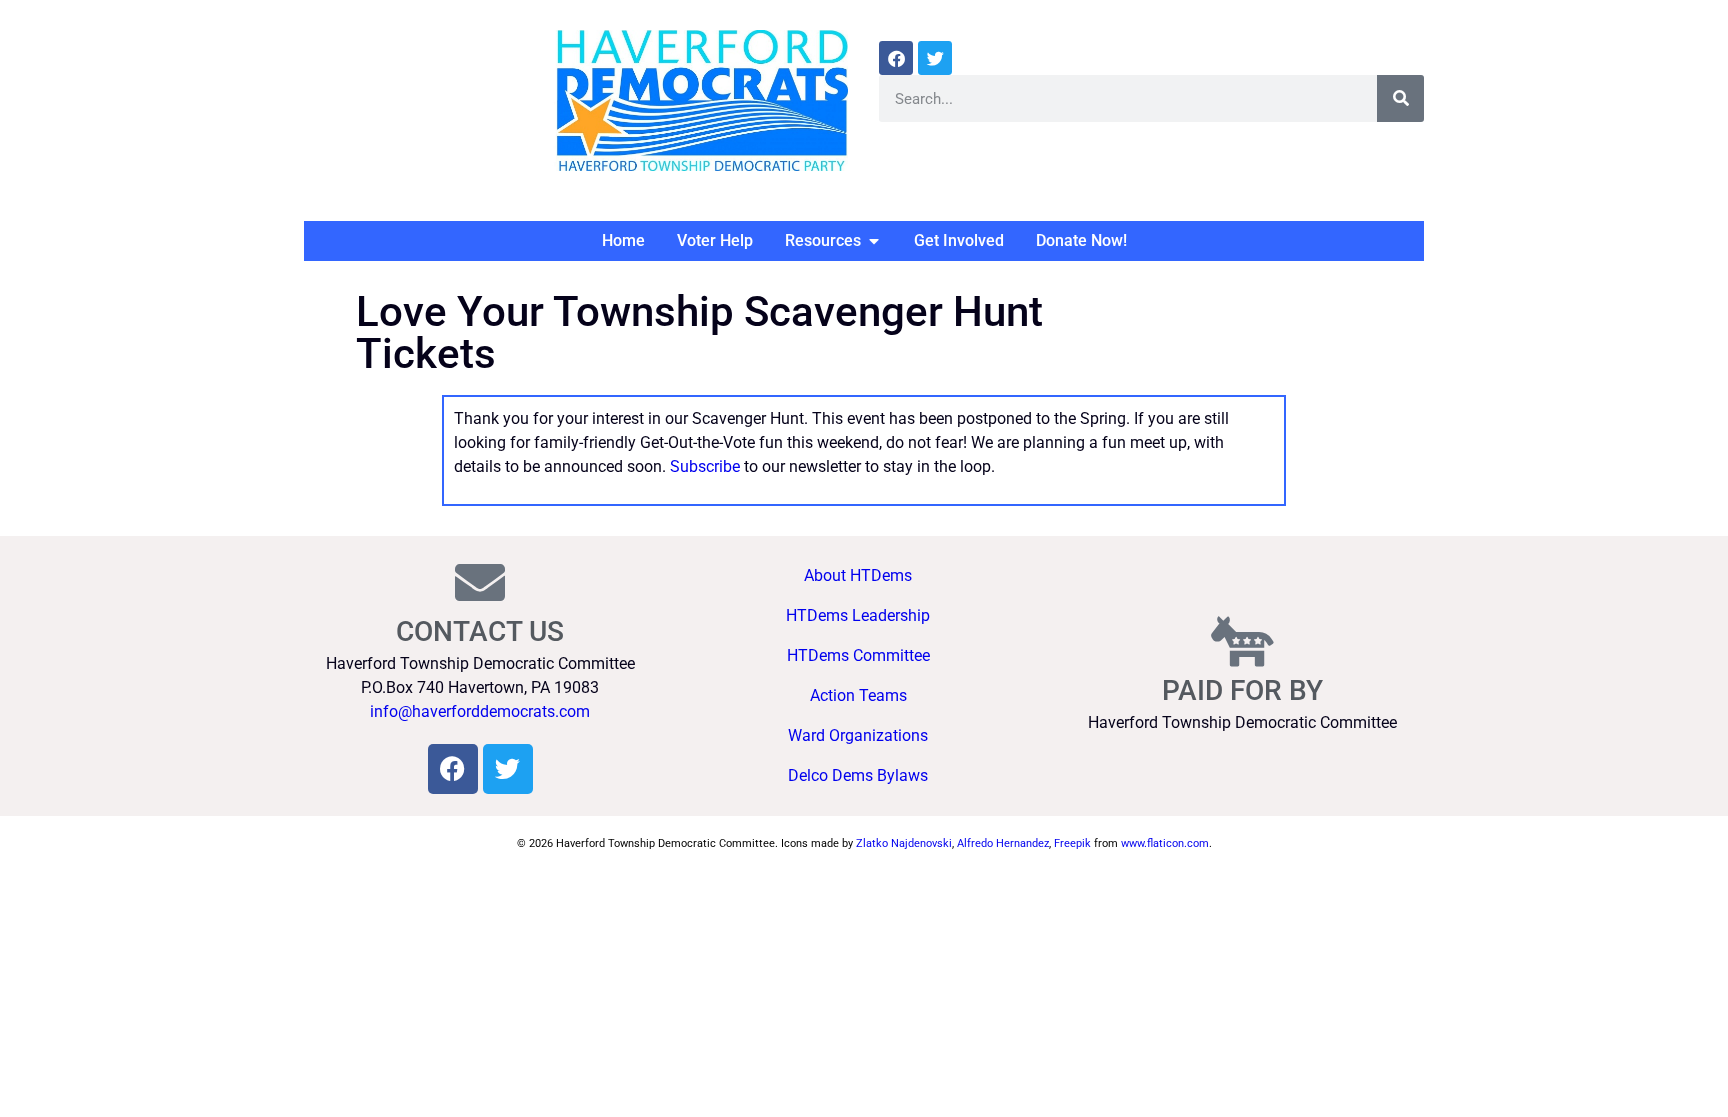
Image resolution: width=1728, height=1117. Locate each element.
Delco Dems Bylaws (858, 775)
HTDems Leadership (858, 615)
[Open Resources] (874, 241)
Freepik (1072, 843)
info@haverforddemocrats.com (480, 711)
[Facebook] (896, 58)
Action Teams (858, 695)
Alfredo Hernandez (1003, 843)
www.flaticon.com (1165, 843)
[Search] (1400, 98)
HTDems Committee (858, 655)
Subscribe (705, 466)
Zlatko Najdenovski (904, 843)
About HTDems (858, 575)
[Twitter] (935, 58)
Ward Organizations (858, 735)
